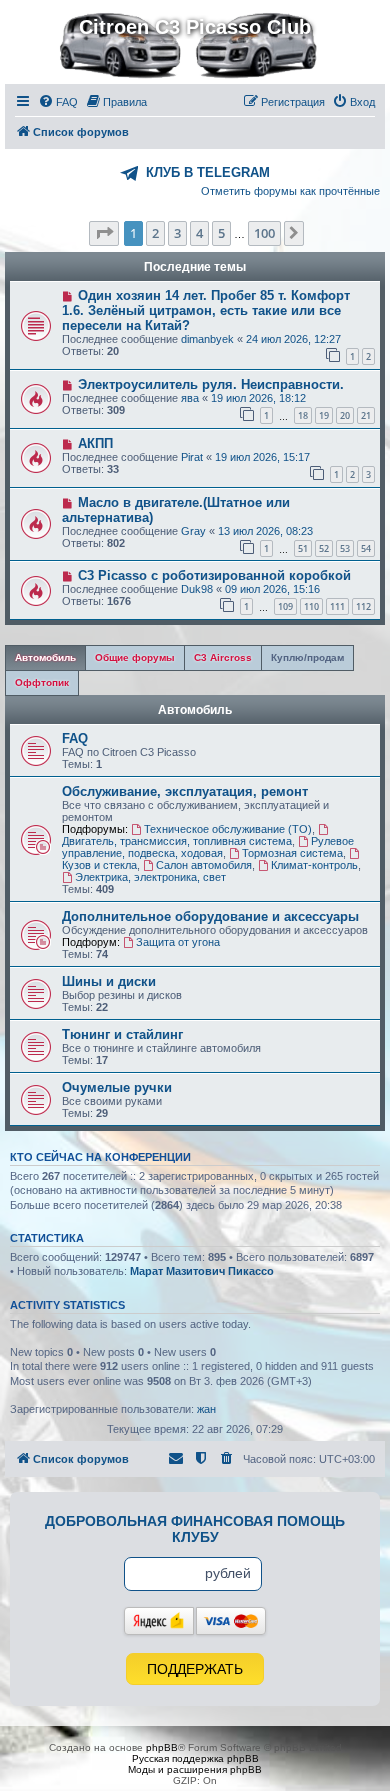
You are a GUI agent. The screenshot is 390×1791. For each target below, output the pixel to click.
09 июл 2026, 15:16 (272, 589)
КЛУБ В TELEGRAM (208, 172)
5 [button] (221, 233)
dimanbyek (207, 339)
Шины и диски (109, 981)
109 (285, 606)
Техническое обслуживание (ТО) (228, 829)
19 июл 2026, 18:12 (258, 398)
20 (345, 415)
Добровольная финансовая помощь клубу (195, 1529)
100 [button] (264, 233)
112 (363, 606)
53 (345, 548)
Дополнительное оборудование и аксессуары (210, 916)
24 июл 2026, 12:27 (293, 339)
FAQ (75, 738)
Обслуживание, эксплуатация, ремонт (185, 791)
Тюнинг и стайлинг (122, 1034)
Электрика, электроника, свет (150, 877)
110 (311, 606)
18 (303, 415)
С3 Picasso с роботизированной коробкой (214, 575)
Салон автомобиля (204, 865)
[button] (104, 233)
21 (366, 415)
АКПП (95, 443)
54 (366, 548)
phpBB (162, 1747)
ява (190, 398)
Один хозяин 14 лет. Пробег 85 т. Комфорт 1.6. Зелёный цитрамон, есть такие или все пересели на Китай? (206, 310)
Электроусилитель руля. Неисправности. (211, 384)
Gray (193, 531)
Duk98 (197, 589)
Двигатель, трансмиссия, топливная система (177, 841)
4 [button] (199, 233)
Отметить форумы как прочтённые (290, 191)
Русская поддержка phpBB (195, 1758)
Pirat (192, 457)
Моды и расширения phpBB (195, 1769)
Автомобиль (195, 710)
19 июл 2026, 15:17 (262, 457)
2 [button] (155, 233)
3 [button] (177, 233)
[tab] (45, 658)
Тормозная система (292, 853)
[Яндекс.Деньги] (159, 1621)
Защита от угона (178, 942)
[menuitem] (58, 102)
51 (303, 548)
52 (324, 548)
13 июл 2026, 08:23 (265, 531)
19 (324, 415)
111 (337, 606)
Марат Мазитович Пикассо (202, 1271)
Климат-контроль (314, 865)
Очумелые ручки (117, 1087)
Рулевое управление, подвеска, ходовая (208, 847)
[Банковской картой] (231, 1621)
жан (206, 1409)
